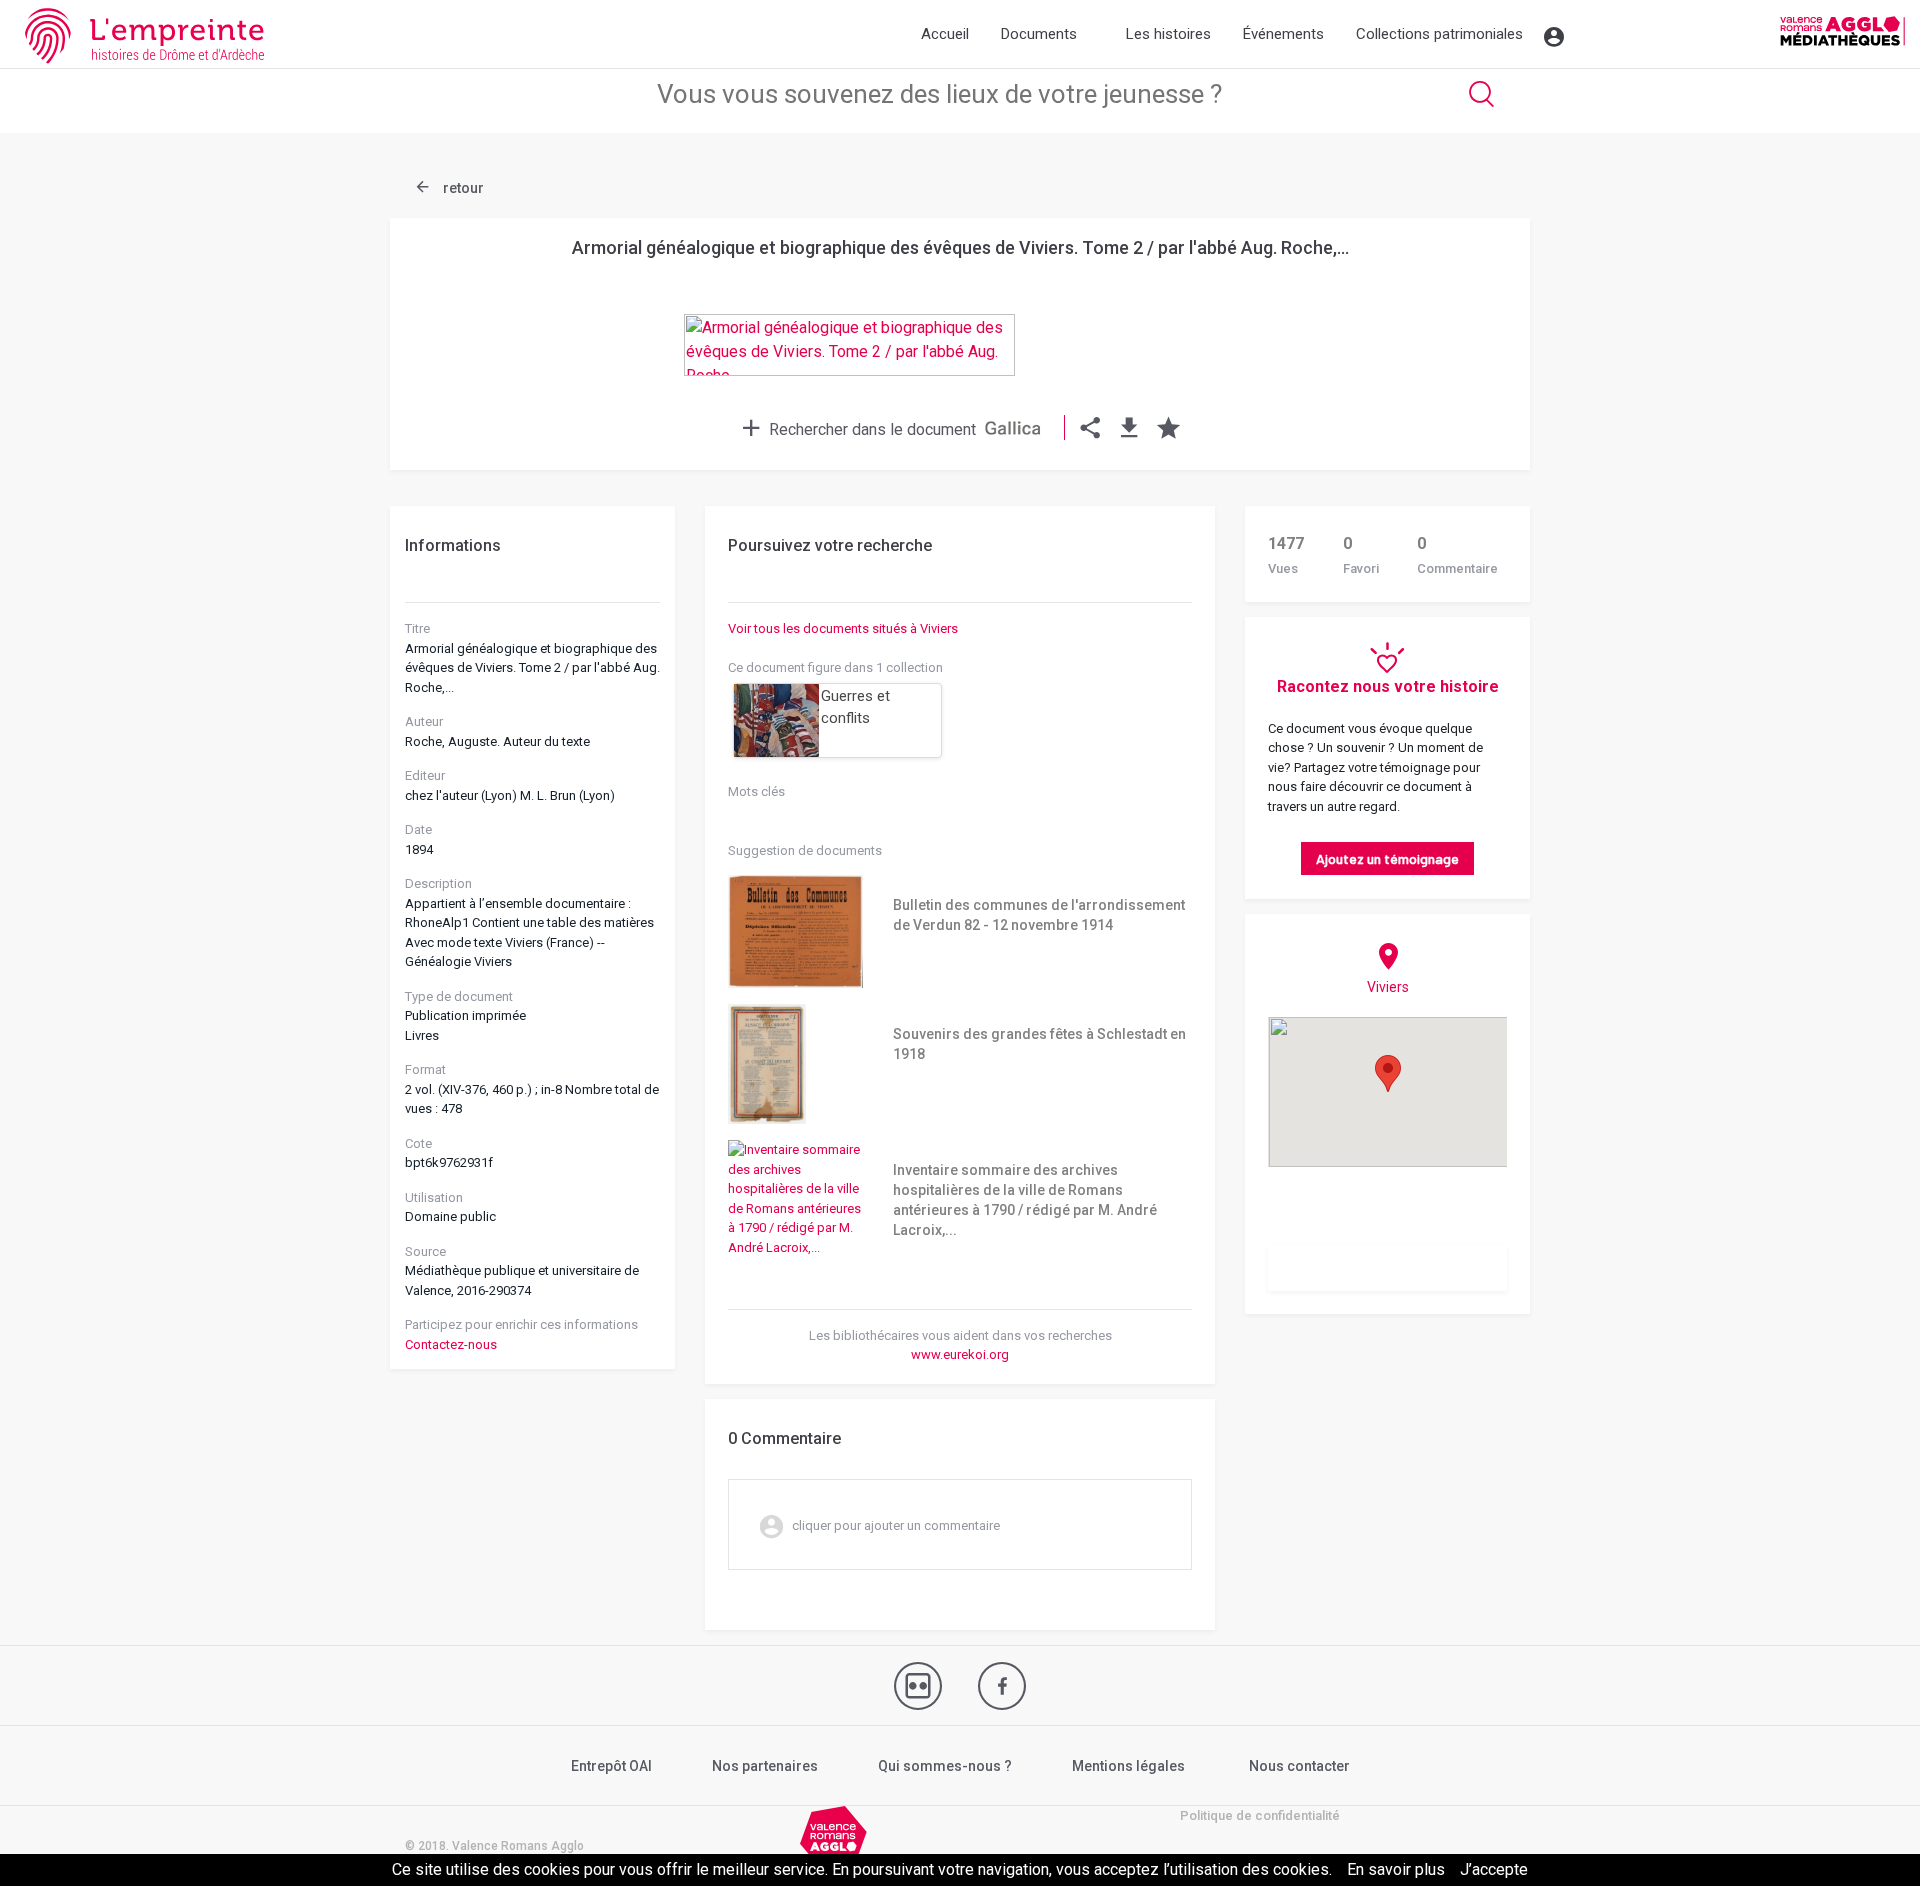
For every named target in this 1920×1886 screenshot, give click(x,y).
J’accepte (1494, 1869)
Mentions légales (1128, 1766)
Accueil (945, 34)
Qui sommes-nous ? (945, 1766)
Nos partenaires (765, 1766)
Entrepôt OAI (611, 1766)
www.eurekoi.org (960, 1354)
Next (1465, 304)
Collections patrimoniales (1439, 34)
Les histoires (1168, 34)
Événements (1283, 34)
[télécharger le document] (1129, 429)
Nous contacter (1299, 1766)
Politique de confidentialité (1260, 1815)
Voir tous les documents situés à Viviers (843, 628)
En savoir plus (1396, 1869)
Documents (1039, 34)
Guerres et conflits (855, 707)
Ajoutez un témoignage (1387, 858)
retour (462, 188)
